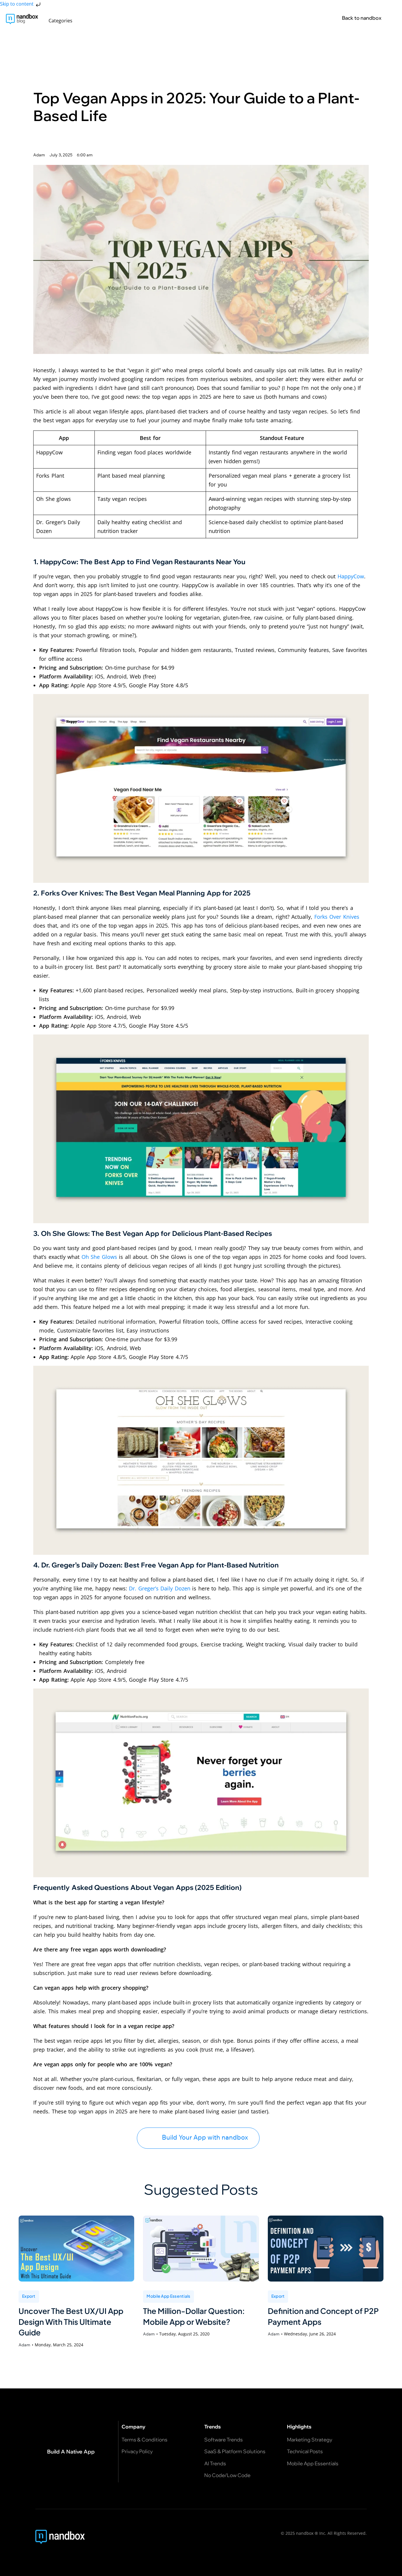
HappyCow (351, 576)
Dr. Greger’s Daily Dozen (160, 1588)
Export (29, 2296)
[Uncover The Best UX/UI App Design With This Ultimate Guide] (76, 2249)
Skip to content (17, 4)
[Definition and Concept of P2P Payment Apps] (326, 2249)
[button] (64, 21)
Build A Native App (71, 2451)
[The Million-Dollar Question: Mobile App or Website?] (201, 2249)
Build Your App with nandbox (205, 2137)
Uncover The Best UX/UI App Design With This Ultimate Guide (71, 2322)
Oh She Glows (100, 1257)
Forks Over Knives (337, 917)
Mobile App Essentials (168, 2296)
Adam (24, 2345)
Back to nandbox (362, 18)
